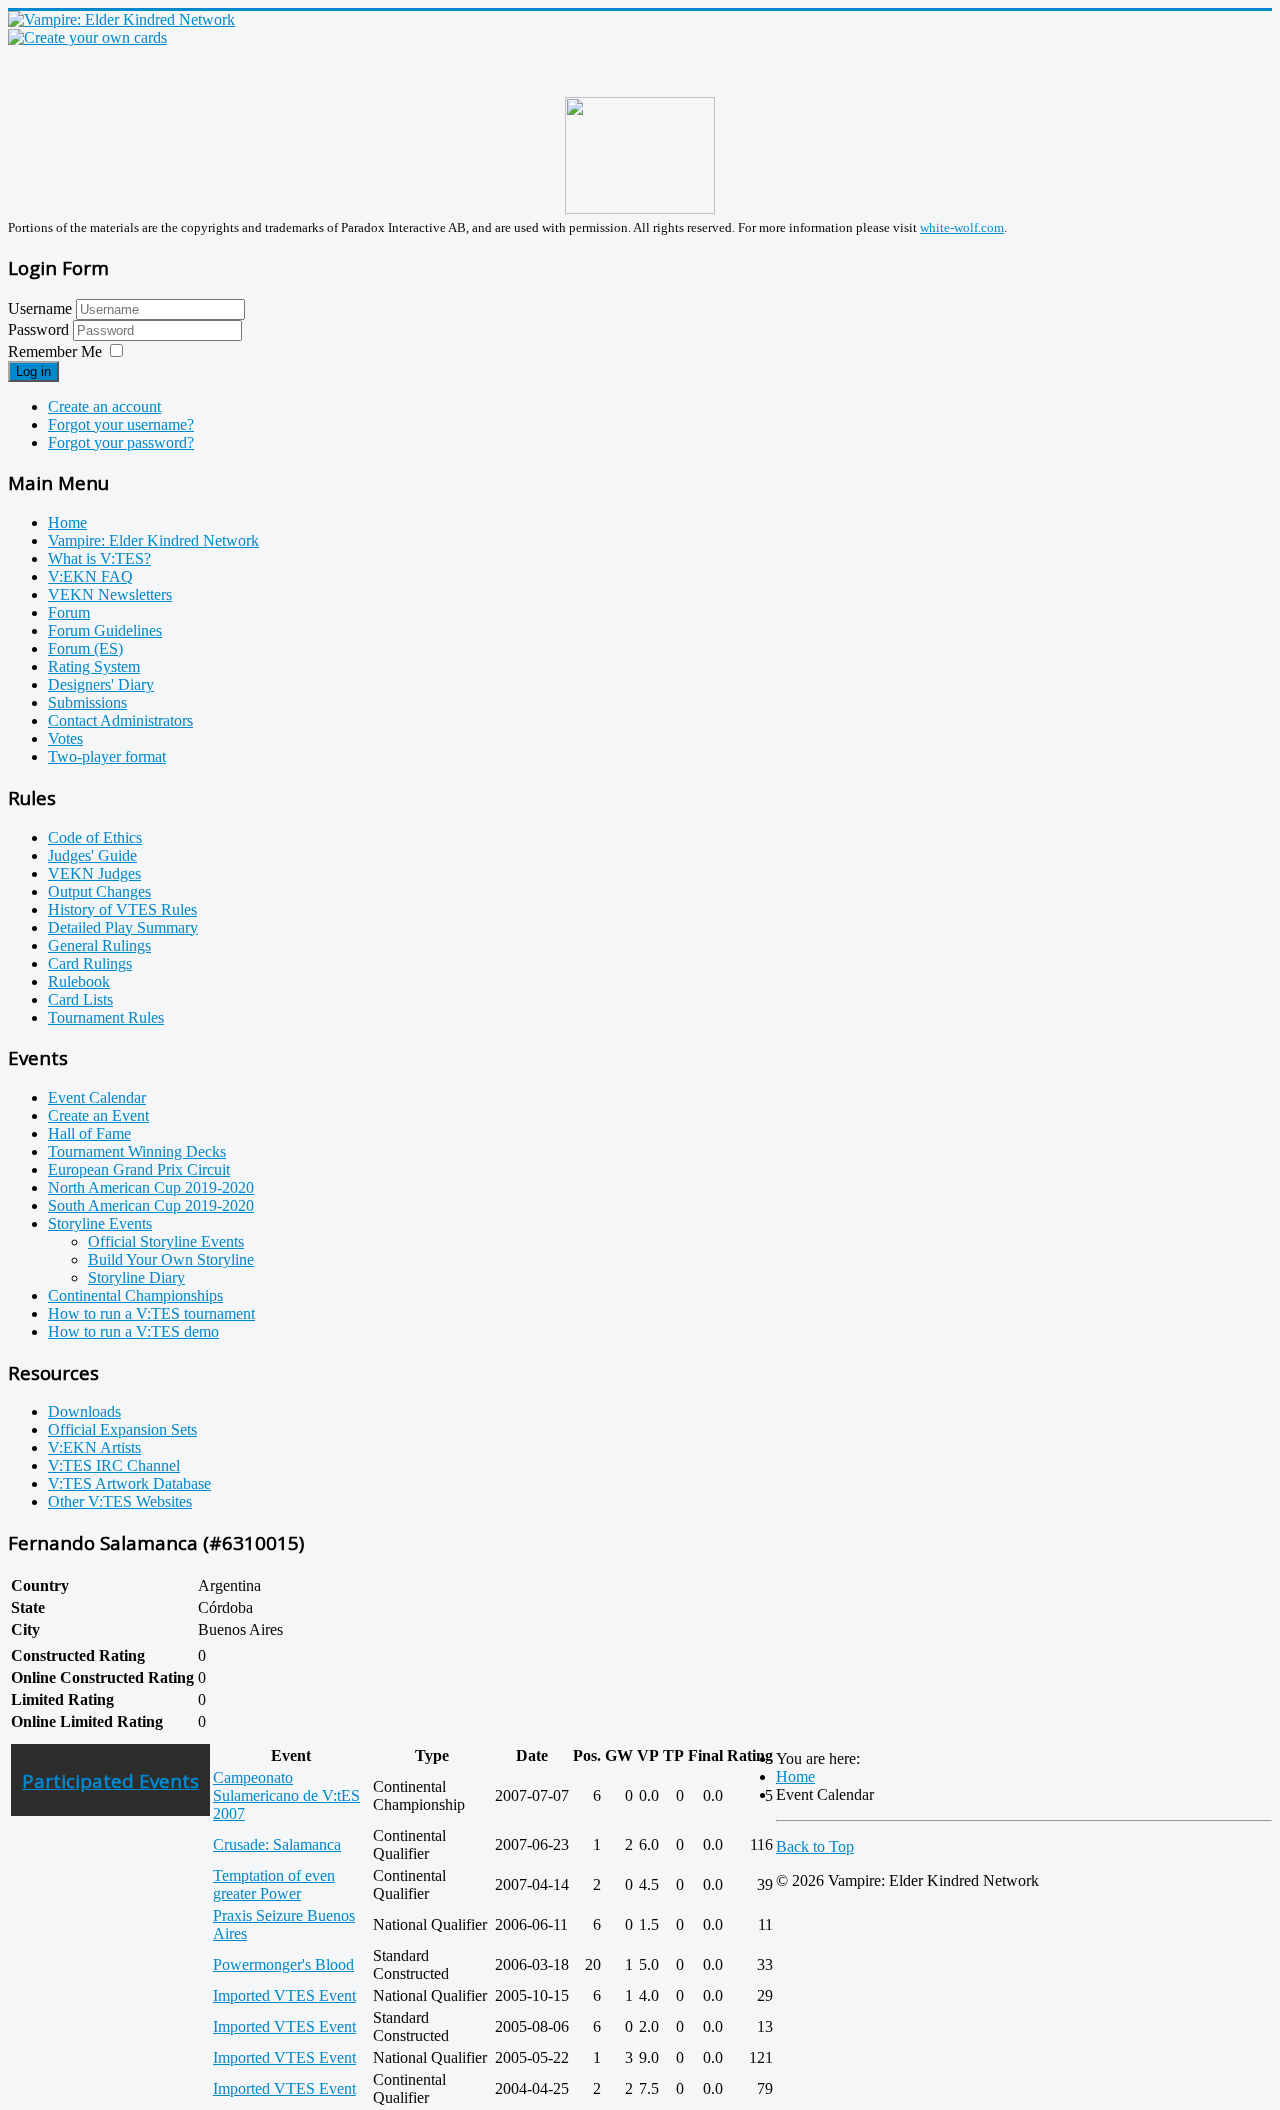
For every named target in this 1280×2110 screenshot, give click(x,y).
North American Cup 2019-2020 (151, 1187)
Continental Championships (135, 1295)
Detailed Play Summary (123, 927)
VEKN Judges (94, 873)
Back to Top (815, 1846)
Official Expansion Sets (122, 1429)
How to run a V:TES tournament (151, 1313)
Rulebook (79, 981)
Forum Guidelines (105, 630)
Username (40, 308)
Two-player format (107, 756)
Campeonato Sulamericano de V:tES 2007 (286, 1795)
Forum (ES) (85, 648)
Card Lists (80, 999)
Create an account (104, 406)
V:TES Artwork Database (129, 1483)
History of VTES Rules (122, 909)
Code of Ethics (95, 837)
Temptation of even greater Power (274, 1884)
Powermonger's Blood (283, 1964)
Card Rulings (90, 963)
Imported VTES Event (284, 1995)
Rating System (94, 666)
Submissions (87, 702)
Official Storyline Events (166, 1241)
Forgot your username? (121, 424)
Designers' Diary (101, 684)
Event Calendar (97, 1097)
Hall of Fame (89, 1133)
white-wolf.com (962, 227)
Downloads (84, 1411)
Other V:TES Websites (120, 1501)
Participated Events (110, 1780)
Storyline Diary (136, 1277)
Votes (65, 738)
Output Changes (99, 891)
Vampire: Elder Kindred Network (153, 540)
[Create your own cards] (87, 37)
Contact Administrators (120, 720)
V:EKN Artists (94, 1447)
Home (67, 522)
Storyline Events (100, 1223)
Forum (69, 612)
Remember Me (55, 351)
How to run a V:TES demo (133, 1331)
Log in (33, 371)
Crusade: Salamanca (277, 1844)
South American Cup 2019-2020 (151, 1205)
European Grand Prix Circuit (139, 1169)
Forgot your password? (121, 442)
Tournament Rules (106, 1017)
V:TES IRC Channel (114, 1465)
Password (40, 329)
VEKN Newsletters (110, 594)
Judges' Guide (92, 855)
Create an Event (98, 1115)
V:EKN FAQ (90, 576)
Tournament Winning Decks (137, 1151)
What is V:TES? (99, 558)
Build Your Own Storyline (171, 1259)
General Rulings (99, 945)
